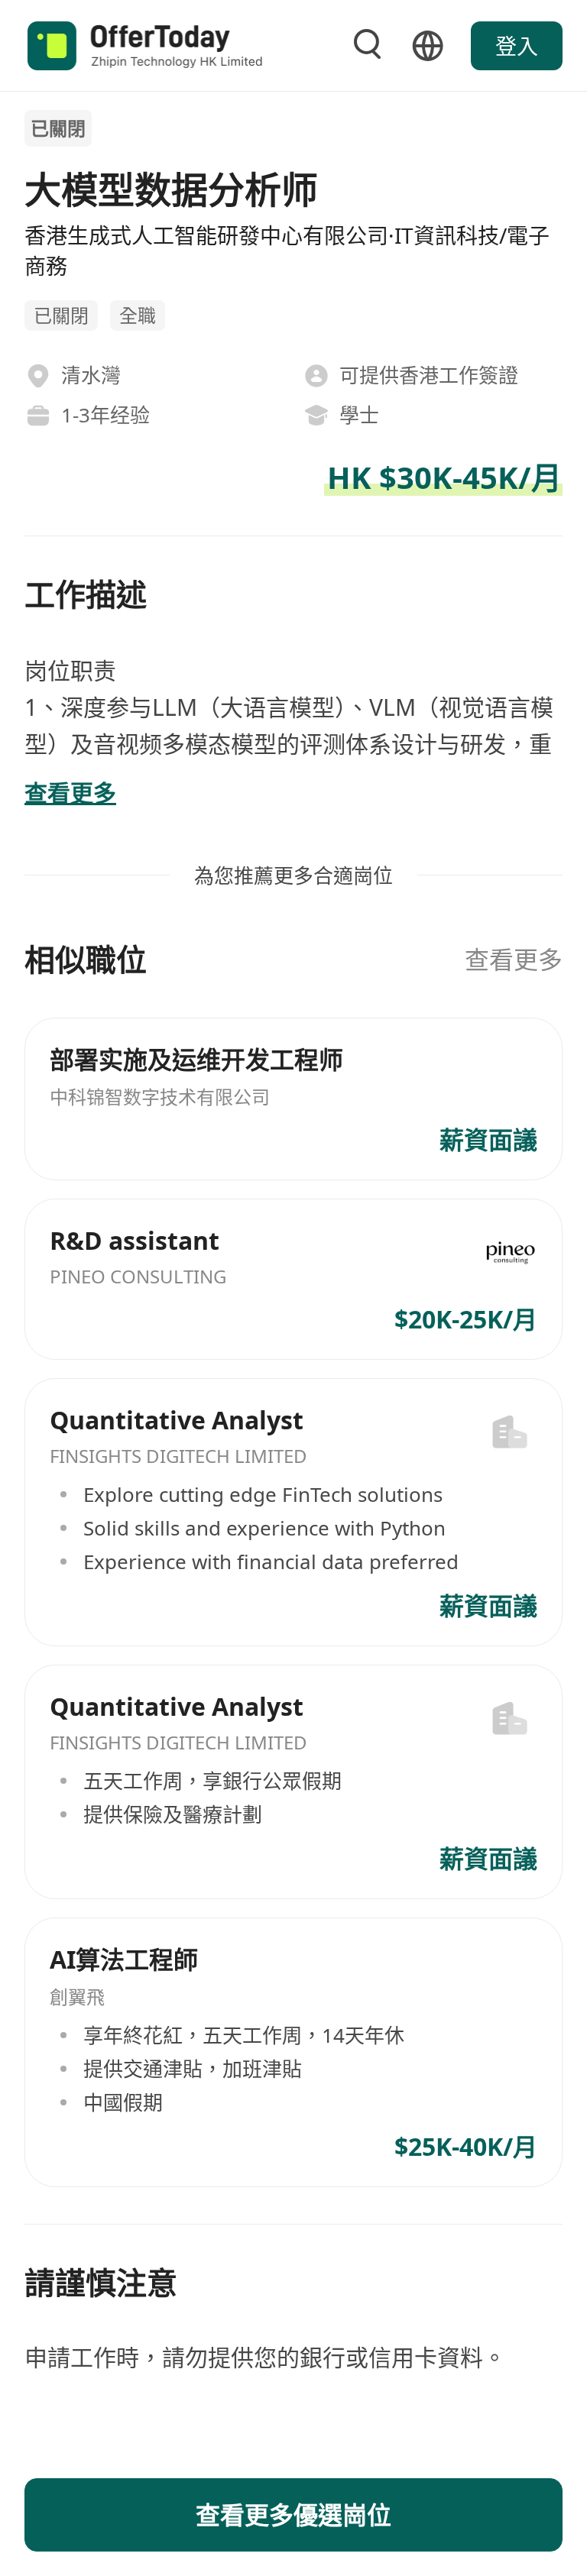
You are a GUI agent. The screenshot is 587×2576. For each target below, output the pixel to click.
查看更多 (514, 959)
